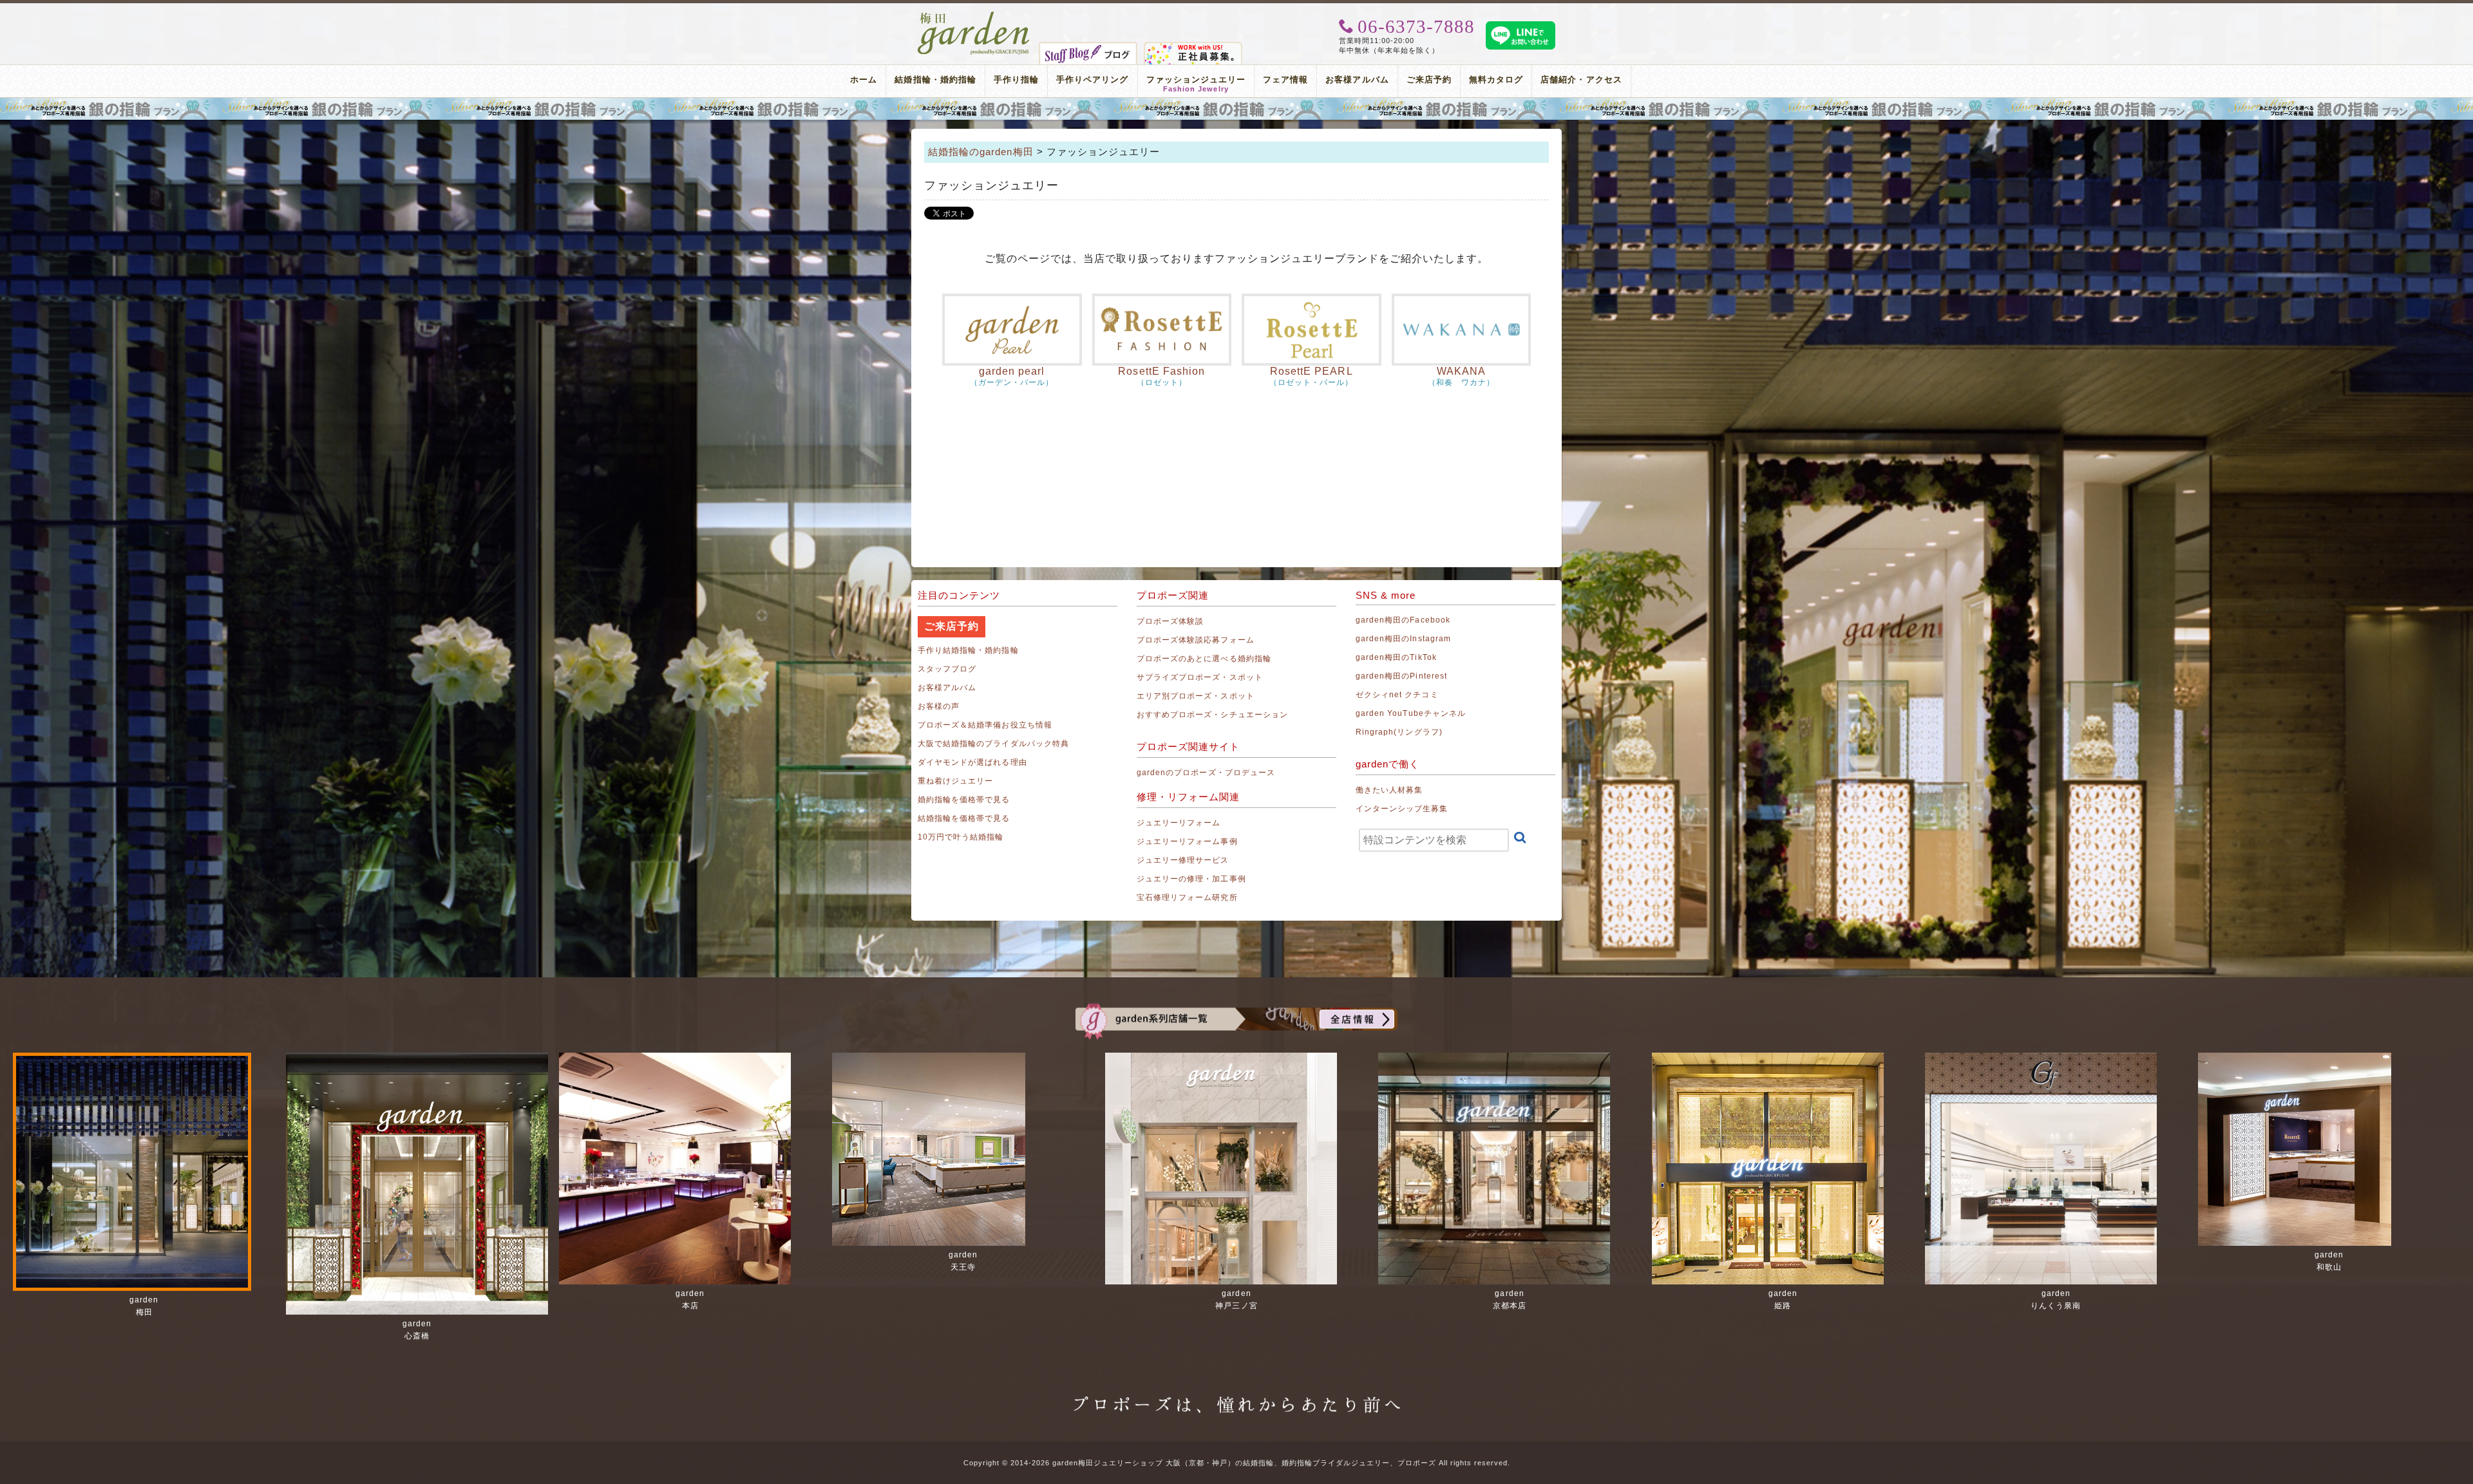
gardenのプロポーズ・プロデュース (1206, 773)
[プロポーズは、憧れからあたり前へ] (1236, 1393)
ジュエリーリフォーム (1179, 823)
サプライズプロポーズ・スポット (1200, 677)
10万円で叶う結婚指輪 (961, 837)
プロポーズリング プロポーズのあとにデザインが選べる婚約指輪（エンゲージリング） (1236, 109)
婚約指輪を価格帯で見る (964, 800)
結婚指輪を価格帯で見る (964, 818)
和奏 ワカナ (1461, 382)
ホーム (864, 80)
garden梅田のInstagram (1403, 639)
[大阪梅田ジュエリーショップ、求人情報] (1193, 47)
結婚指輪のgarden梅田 (981, 152)
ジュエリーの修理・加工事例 (1191, 879)
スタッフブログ (947, 669)
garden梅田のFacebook (1403, 620)
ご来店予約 (1429, 80)
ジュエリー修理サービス (1183, 860)
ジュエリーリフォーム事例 (1187, 841)
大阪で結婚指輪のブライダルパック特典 (993, 744)
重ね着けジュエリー (955, 781)
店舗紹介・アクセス (1581, 80)
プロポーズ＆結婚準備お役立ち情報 (985, 725)
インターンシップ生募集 (1402, 809)
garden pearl (1012, 371)
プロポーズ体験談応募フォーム (1196, 640)
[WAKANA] (1462, 330)
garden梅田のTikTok (1396, 657)
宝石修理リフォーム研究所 (1187, 897)
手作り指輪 (1016, 80)
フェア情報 (1285, 80)
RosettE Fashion (1161, 371)
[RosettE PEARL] (1312, 330)
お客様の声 (939, 706)
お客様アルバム (1357, 80)
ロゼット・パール (1311, 382)
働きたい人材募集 (1389, 790)
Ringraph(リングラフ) (1399, 732)
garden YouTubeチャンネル (1411, 713)
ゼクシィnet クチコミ (1397, 695)
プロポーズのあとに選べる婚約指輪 (1204, 659)
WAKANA (1461, 371)
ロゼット (1162, 382)
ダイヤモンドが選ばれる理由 (972, 762)
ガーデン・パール (1012, 382)
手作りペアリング (1092, 80)
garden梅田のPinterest (1401, 676)
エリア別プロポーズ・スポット (1196, 696)
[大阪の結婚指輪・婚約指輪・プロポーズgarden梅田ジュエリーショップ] (974, 16)
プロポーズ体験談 (1170, 621)
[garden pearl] (1012, 330)
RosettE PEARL (1312, 371)
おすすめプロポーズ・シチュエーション (1212, 715)
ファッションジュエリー (1196, 81)
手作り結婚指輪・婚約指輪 (968, 650)
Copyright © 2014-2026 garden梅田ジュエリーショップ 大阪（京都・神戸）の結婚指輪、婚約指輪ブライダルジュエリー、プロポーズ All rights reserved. (1237, 1463)
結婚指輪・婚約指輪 (935, 80)
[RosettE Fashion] (1162, 330)
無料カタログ (1496, 80)
